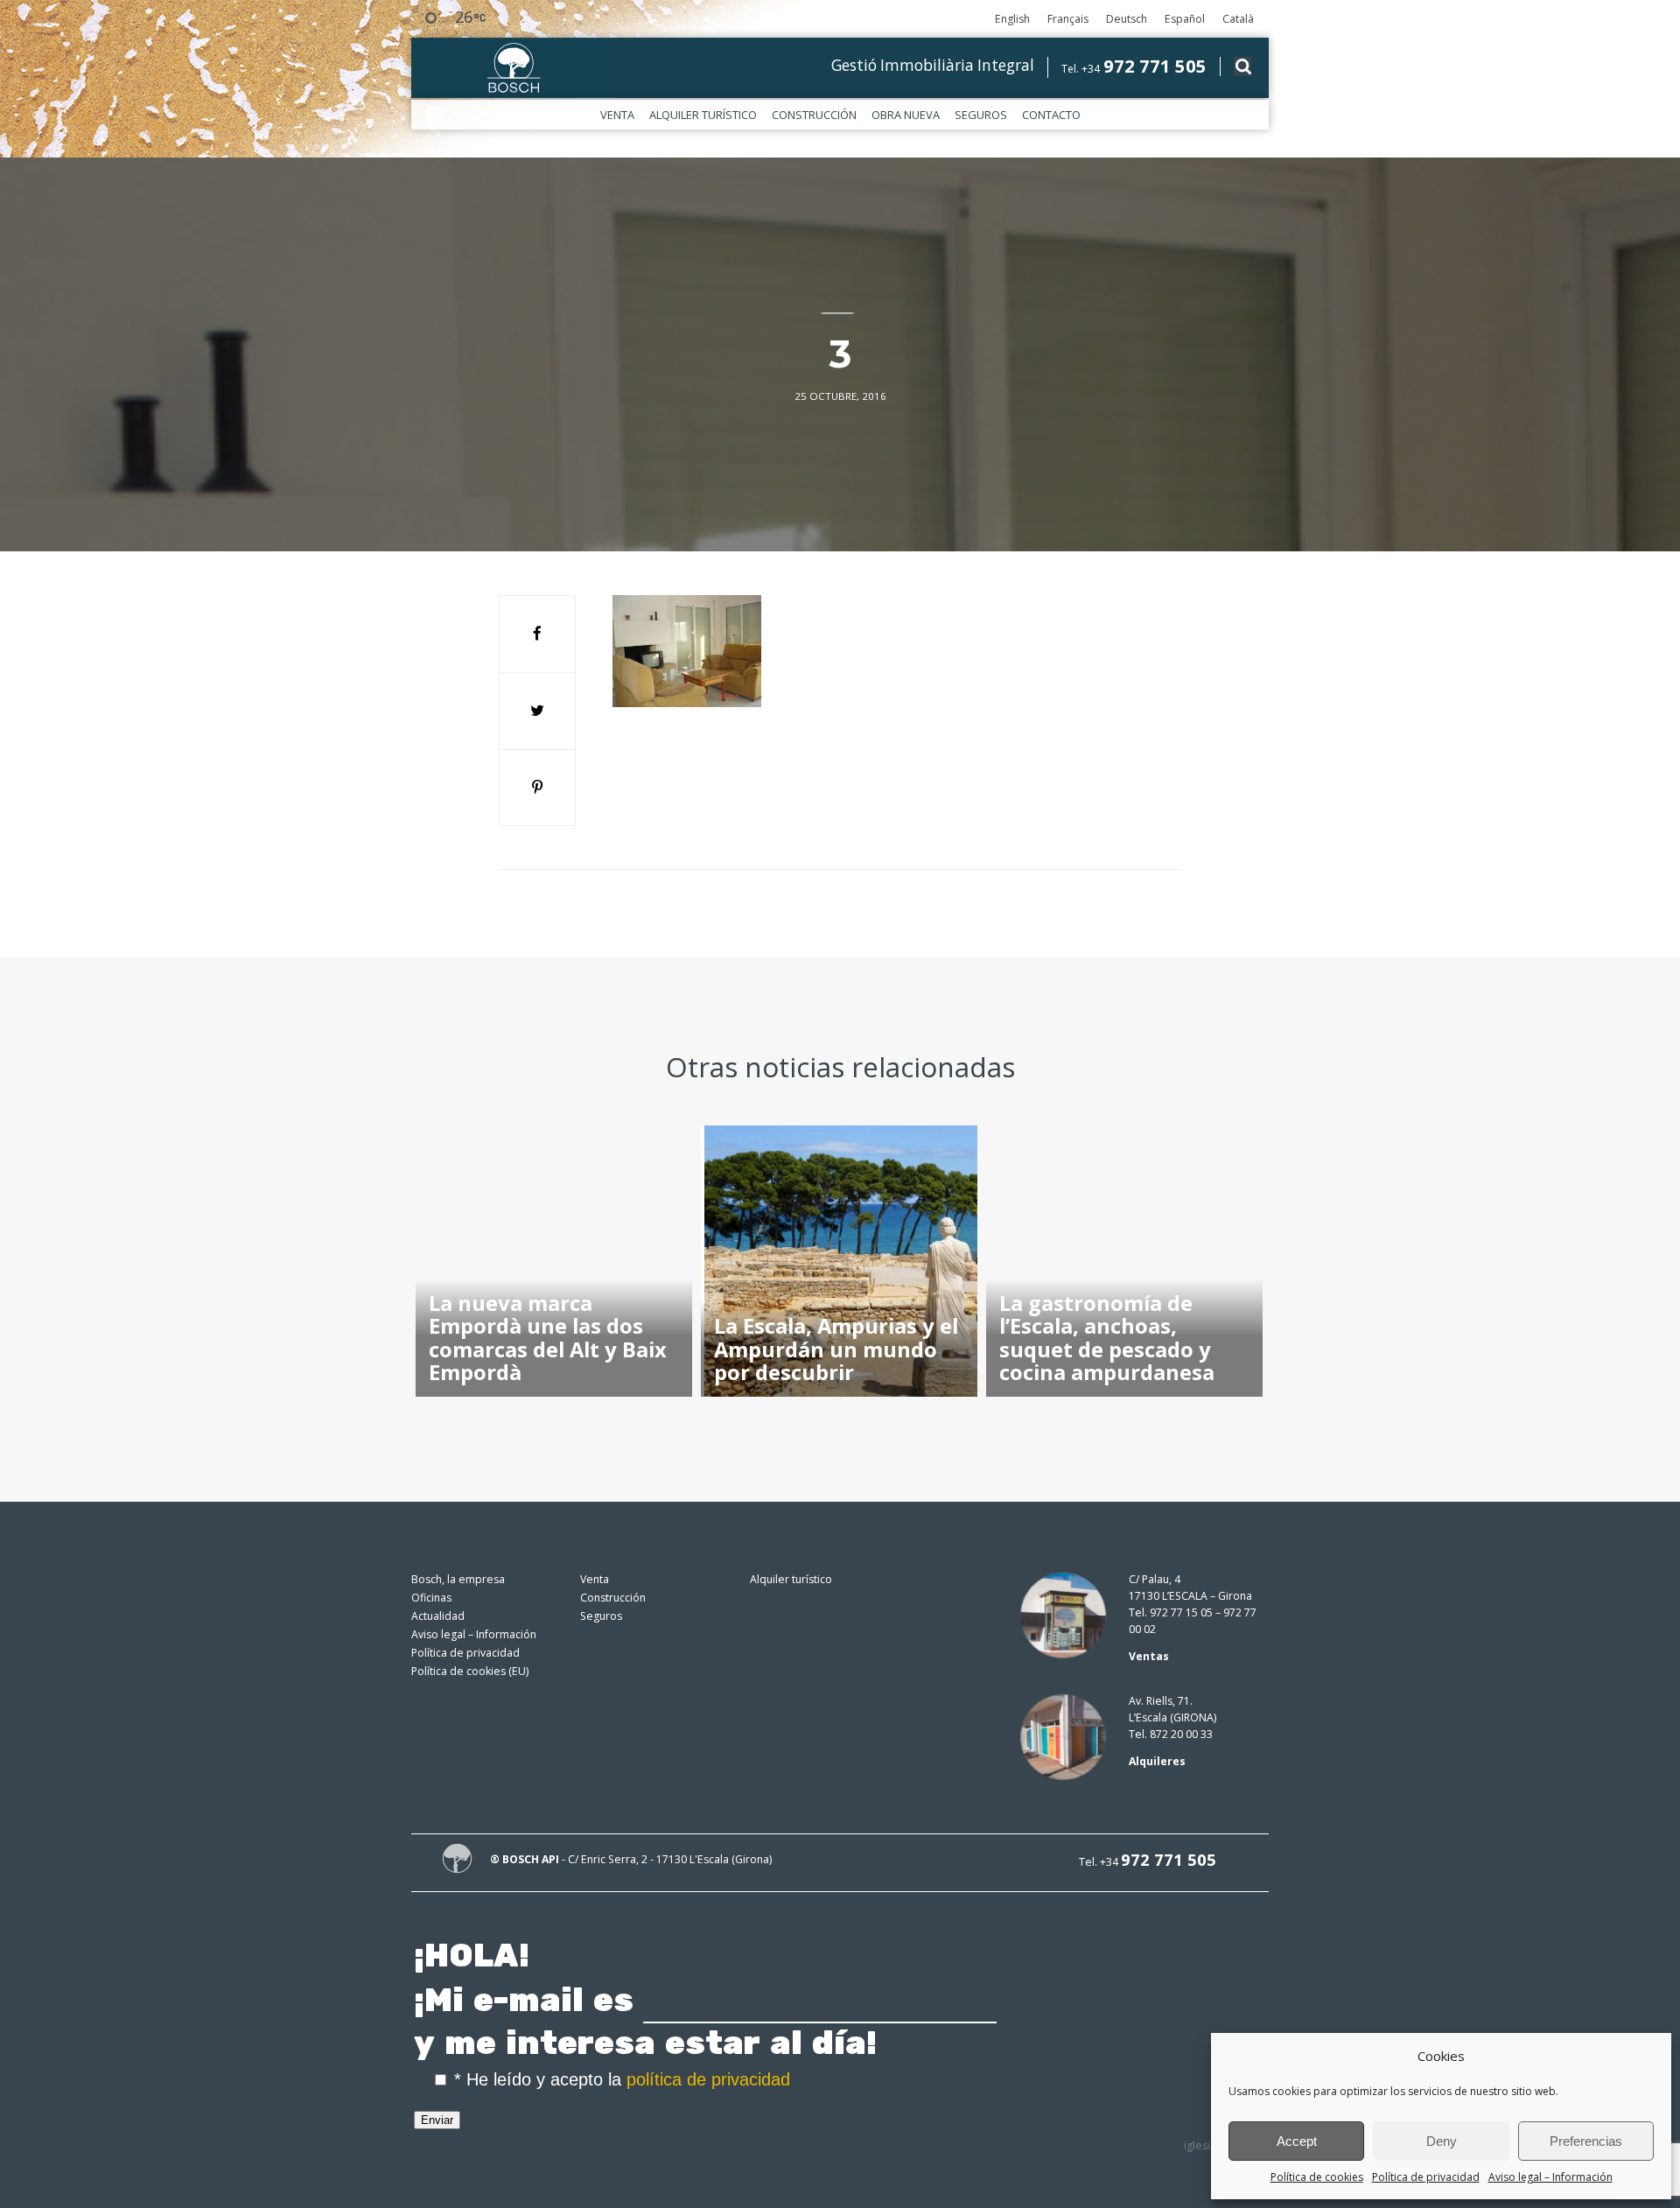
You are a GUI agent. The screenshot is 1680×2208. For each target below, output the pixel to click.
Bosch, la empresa (458, 1579)
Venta (617, 115)
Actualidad (438, 1616)
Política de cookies (1317, 2177)
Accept (1297, 2141)
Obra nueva (906, 115)
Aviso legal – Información (1550, 2177)
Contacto (1051, 115)
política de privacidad (708, 2079)
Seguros (981, 115)
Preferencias (1586, 2141)
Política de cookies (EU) (470, 1671)
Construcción (814, 115)
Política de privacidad (1426, 2177)
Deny (1442, 2141)
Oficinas (431, 1598)
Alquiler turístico (703, 115)
